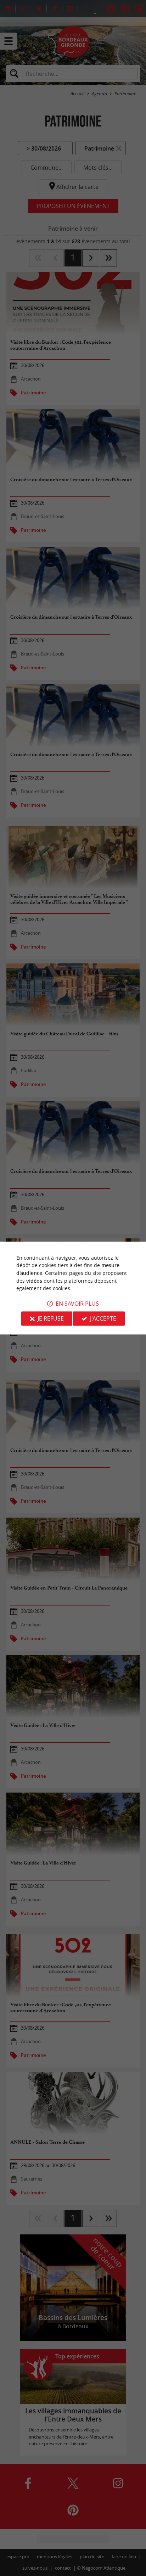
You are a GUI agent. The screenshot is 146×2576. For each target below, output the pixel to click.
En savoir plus (77, 1304)
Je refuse (51, 1318)
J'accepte (103, 1318)
